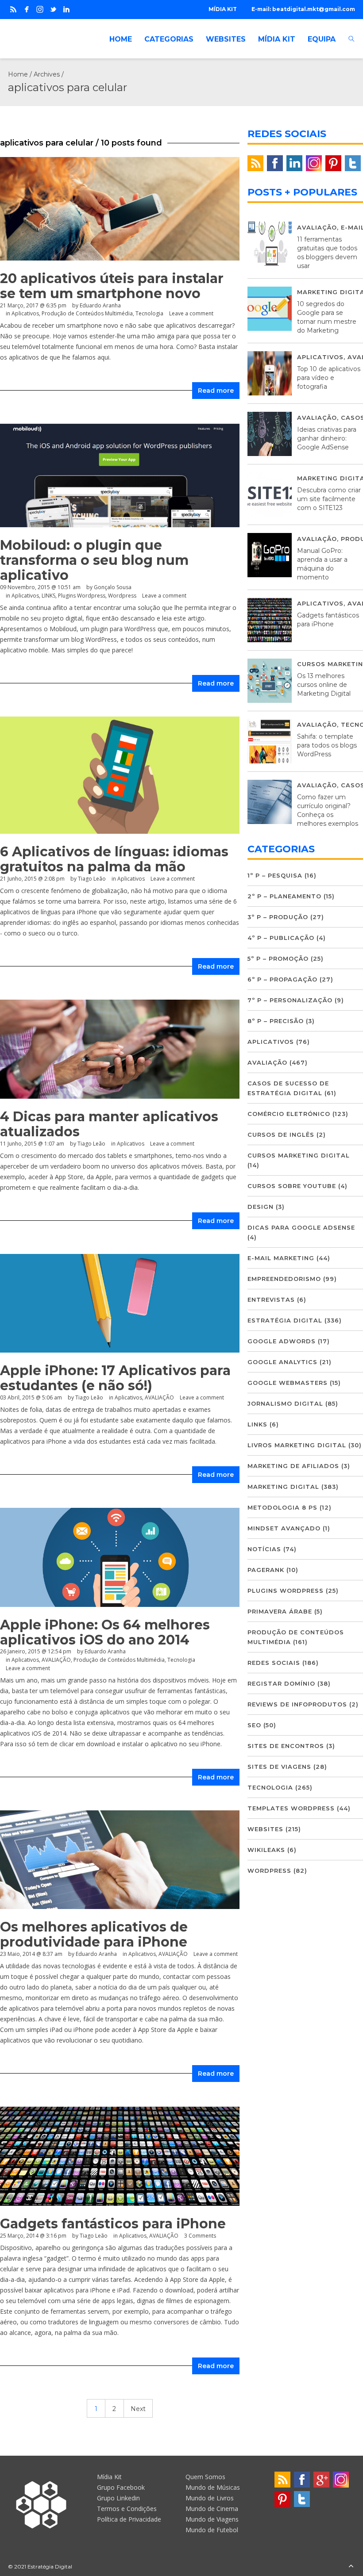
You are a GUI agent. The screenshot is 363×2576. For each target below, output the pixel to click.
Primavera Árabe (280, 1611)
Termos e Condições (127, 2509)
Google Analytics (282, 1362)
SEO (254, 1725)
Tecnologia (149, 313)
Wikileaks (266, 1850)
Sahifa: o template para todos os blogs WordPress (327, 745)
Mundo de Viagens (212, 2519)
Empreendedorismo (284, 1279)
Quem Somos (205, 2477)
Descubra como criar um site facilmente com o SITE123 (329, 499)
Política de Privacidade (129, 2519)
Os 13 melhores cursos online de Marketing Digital (324, 685)
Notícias (264, 1549)
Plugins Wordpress (82, 596)
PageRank (266, 1570)
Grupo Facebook (121, 2487)
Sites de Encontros (286, 1746)
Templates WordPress (291, 1808)
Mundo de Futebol (212, 2530)
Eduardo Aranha (100, 305)
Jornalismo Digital (285, 1403)
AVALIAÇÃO (159, 1397)
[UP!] (351, 2566)
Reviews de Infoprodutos (297, 1704)
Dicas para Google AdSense (301, 1227)
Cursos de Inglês (281, 1135)
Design (261, 1207)
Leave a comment (191, 313)
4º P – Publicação (281, 938)
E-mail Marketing (281, 1258)
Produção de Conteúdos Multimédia (87, 313)
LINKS (48, 596)
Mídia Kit (109, 2477)
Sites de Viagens (279, 1767)
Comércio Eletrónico (289, 1114)
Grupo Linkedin (118, 2498)
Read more (216, 391)
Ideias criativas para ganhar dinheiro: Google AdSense (327, 438)
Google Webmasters (288, 1383)
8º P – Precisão (276, 1021)
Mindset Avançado (284, 1528)
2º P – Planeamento (284, 896)
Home (18, 74)
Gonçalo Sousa (113, 587)
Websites (265, 1829)
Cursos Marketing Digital (299, 1155)
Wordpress (122, 596)
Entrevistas (271, 1299)
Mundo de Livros (210, 2498)
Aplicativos (25, 313)
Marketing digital (283, 1487)
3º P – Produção (278, 917)
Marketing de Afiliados (293, 1466)
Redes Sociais (274, 1663)
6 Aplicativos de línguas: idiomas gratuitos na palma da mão (114, 859)
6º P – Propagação (282, 979)
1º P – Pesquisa (275, 875)
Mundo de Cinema (212, 2509)
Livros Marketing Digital (297, 1445)
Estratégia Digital (285, 1320)
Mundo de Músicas (213, 2487)
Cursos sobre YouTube (292, 1186)
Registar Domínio (281, 1683)
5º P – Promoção (278, 958)
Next (138, 2409)
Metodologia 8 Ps (282, 1507)
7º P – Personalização (290, 1000)
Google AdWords (282, 1341)
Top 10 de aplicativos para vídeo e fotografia (329, 378)
